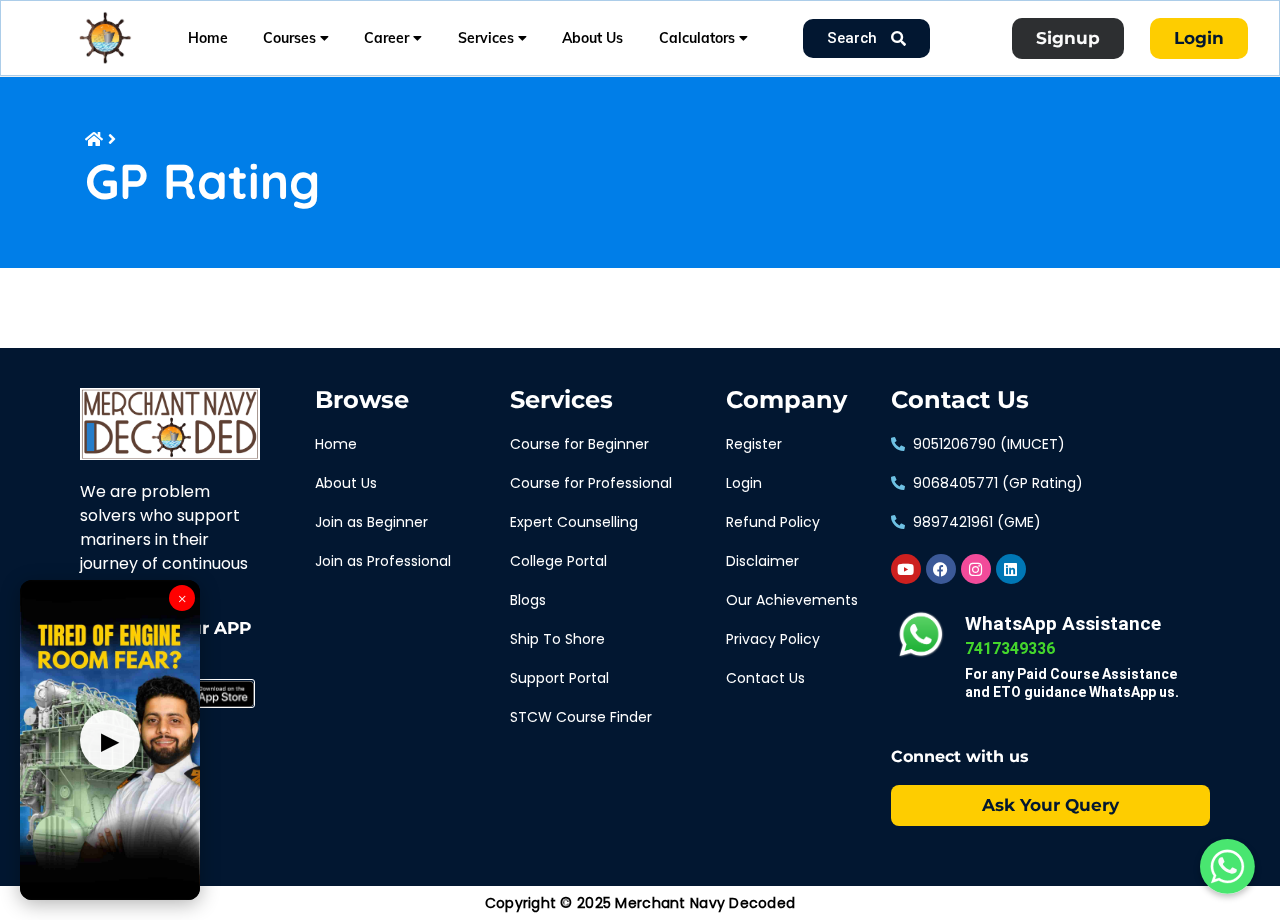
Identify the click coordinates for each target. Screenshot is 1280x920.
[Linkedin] (1011, 569)
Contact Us (960, 400)
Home (208, 38)
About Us (592, 38)
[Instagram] (976, 569)
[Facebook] (941, 569)
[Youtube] (906, 569)
